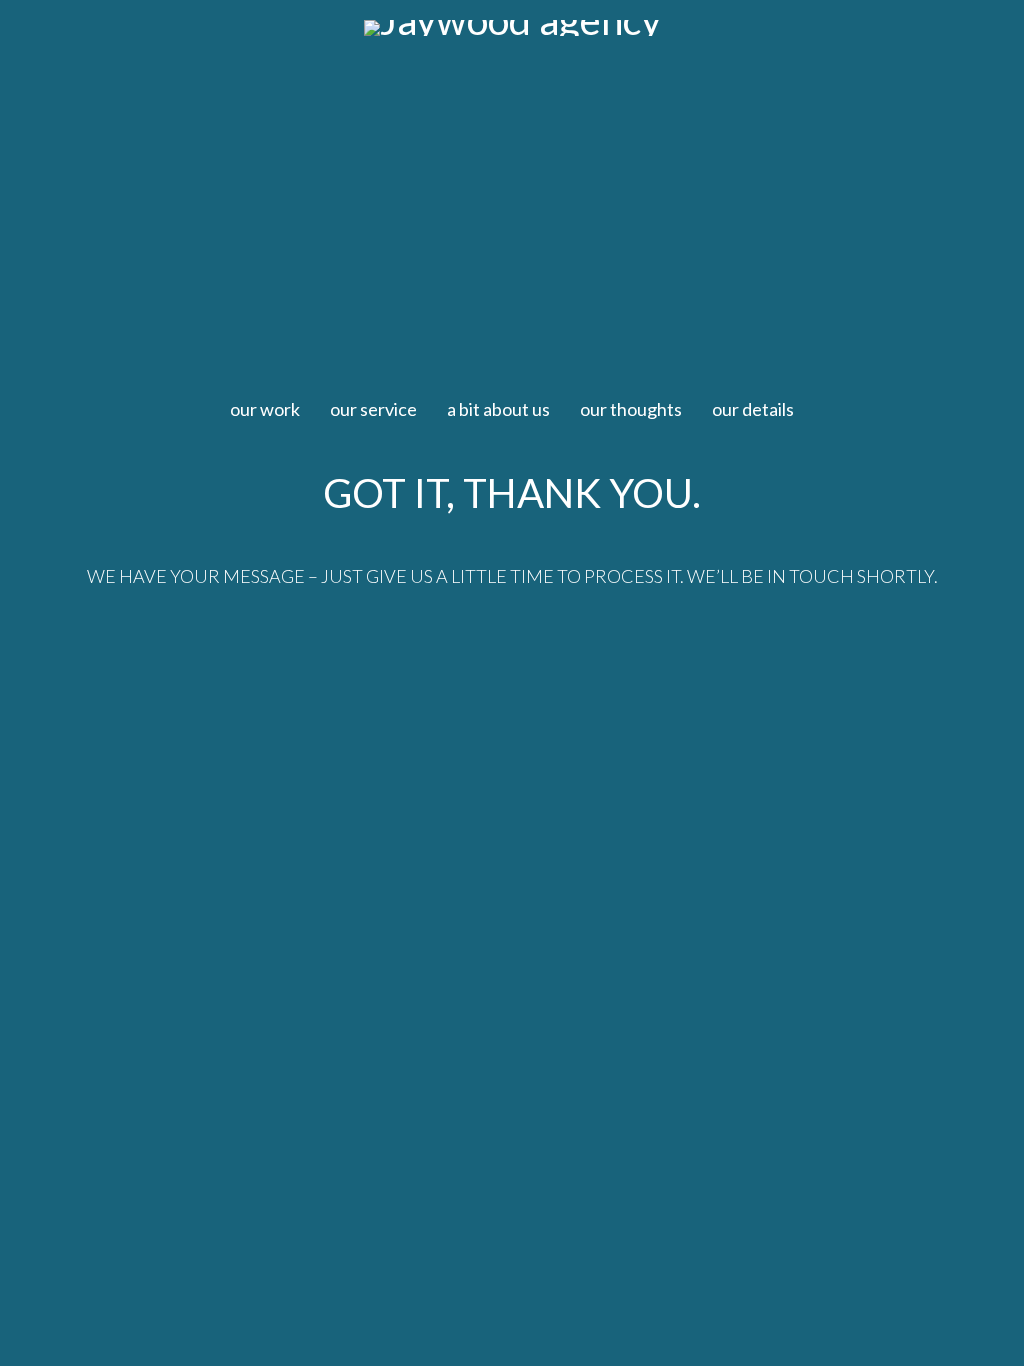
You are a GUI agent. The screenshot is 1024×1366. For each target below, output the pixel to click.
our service (373, 409)
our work (265, 409)
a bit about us (498, 409)
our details (753, 409)
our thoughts (631, 409)
